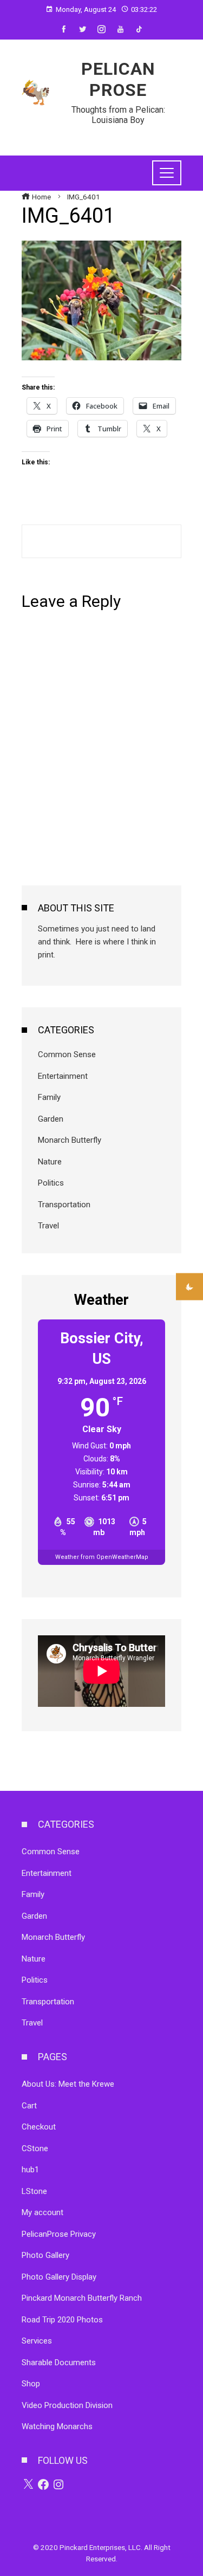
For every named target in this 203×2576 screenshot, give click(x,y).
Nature (50, 1162)
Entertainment (63, 1076)
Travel (48, 1226)
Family (49, 1097)
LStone (34, 2191)
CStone (35, 2148)
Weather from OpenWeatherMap (102, 1557)
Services (37, 2341)
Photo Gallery (45, 2255)
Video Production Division (67, 2405)
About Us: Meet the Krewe (68, 2084)
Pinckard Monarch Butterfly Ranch (82, 2298)
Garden (51, 1119)
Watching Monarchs (57, 2426)
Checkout (39, 2127)
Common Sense (67, 1054)
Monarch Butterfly (70, 1140)
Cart (29, 2106)
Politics (51, 1183)
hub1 (30, 2170)
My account (42, 2212)
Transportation (64, 1205)
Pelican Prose (118, 79)
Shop (31, 2384)
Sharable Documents (59, 2363)
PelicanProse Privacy (59, 2234)
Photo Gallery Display (59, 2277)
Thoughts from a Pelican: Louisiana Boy (118, 115)
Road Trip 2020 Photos (62, 2320)
